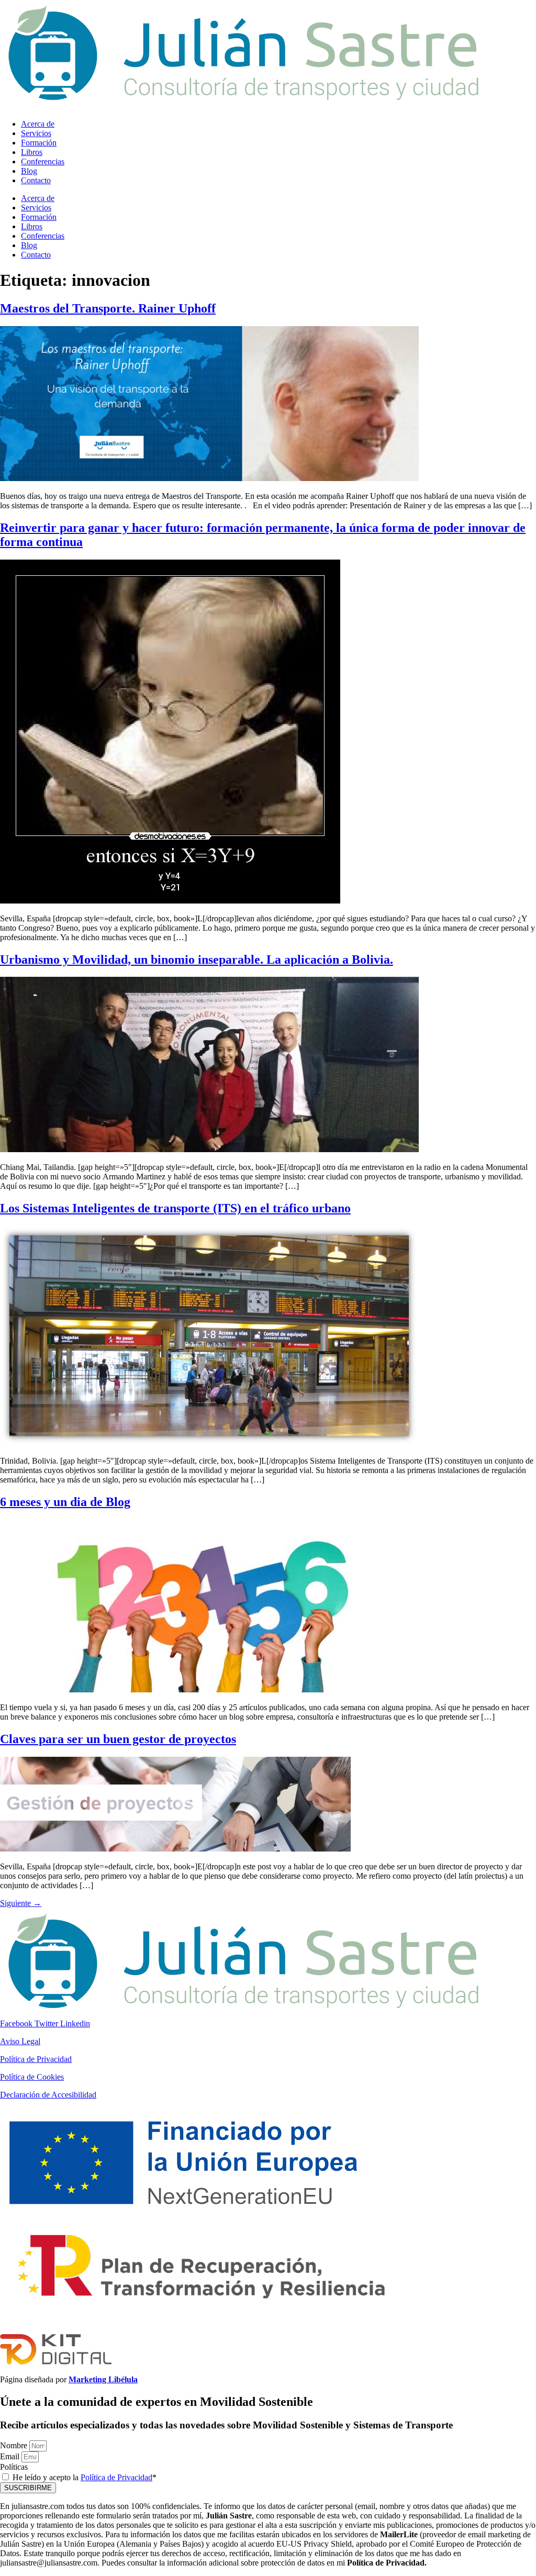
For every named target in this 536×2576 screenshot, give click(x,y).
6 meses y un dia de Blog (65, 1502)
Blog (29, 171)
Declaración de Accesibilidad (48, 2095)
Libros (32, 152)
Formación (39, 143)
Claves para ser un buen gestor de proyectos (118, 1739)
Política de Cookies (32, 2077)
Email (11, 2456)
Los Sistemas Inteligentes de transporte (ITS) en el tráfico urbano (175, 1208)
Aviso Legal (20, 2041)
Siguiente (21, 1903)
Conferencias (43, 161)
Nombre (15, 2445)
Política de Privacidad (36, 2059)
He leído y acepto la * (85, 2477)
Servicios (36, 133)
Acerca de (38, 124)
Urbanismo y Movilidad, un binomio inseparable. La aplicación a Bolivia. (197, 960)
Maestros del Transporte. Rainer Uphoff (108, 308)
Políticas (14, 2467)
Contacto (36, 180)
